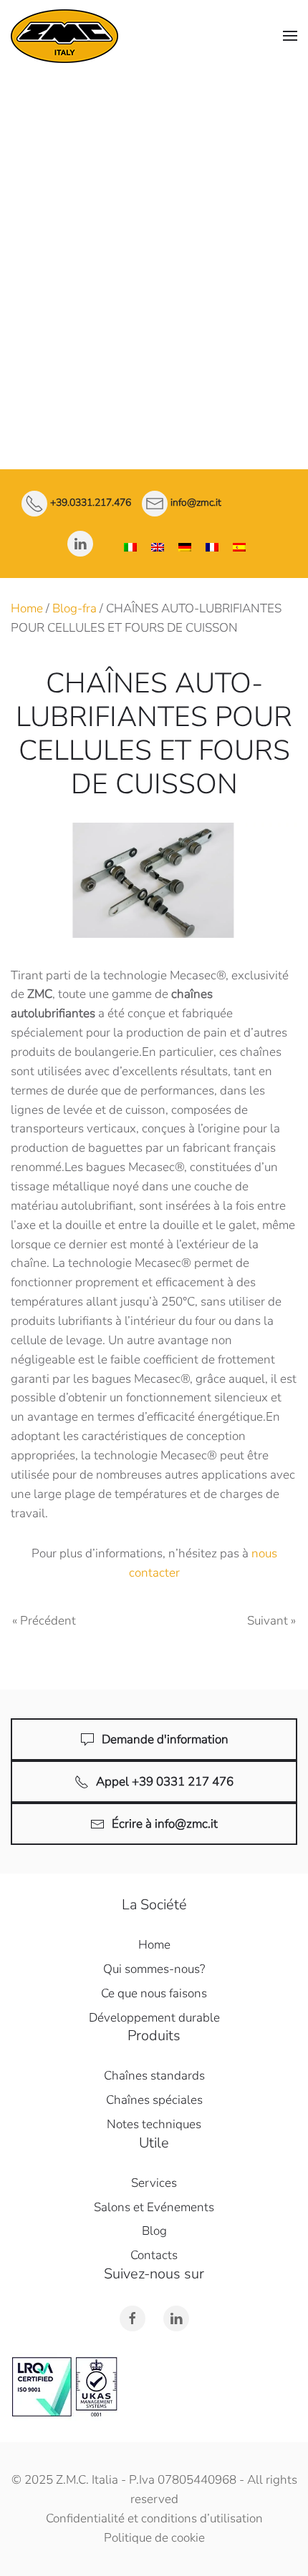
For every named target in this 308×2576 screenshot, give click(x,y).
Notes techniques (154, 265)
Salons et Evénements (154, 2207)
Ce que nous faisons (154, 1993)
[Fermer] (290, 89)
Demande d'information (165, 1739)
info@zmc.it (196, 503)
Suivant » (271, 1621)
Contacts (154, 411)
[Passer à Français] (212, 548)
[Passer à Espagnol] (239, 548)
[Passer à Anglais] (158, 548)
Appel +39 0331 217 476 (165, 1782)
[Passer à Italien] (130, 548)
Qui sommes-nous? (154, 1969)
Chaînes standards (154, 192)
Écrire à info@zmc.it (165, 1824)
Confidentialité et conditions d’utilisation (154, 2518)
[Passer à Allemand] (185, 548)
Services (154, 302)
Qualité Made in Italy (154, 136)
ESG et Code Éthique (154, 338)
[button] (290, 36)
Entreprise (154, 104)
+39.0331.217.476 (91, 503)
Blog (154, 2231)
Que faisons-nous (154, 158)
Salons (154, 374)
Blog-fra (74, 608)
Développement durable (154, 2018)
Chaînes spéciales (154, 229)
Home (27, 608)
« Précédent (44, 1621)
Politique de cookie (154, 2538)
